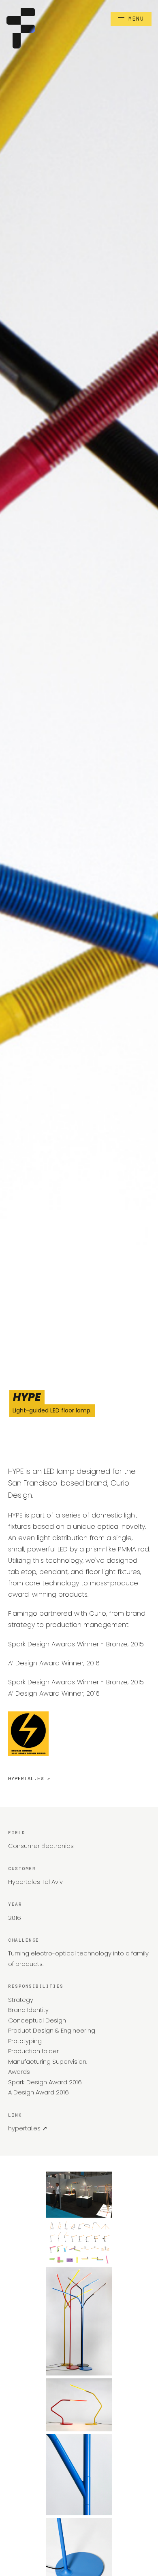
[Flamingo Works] (21, 28)
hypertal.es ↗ (29, 1778)
